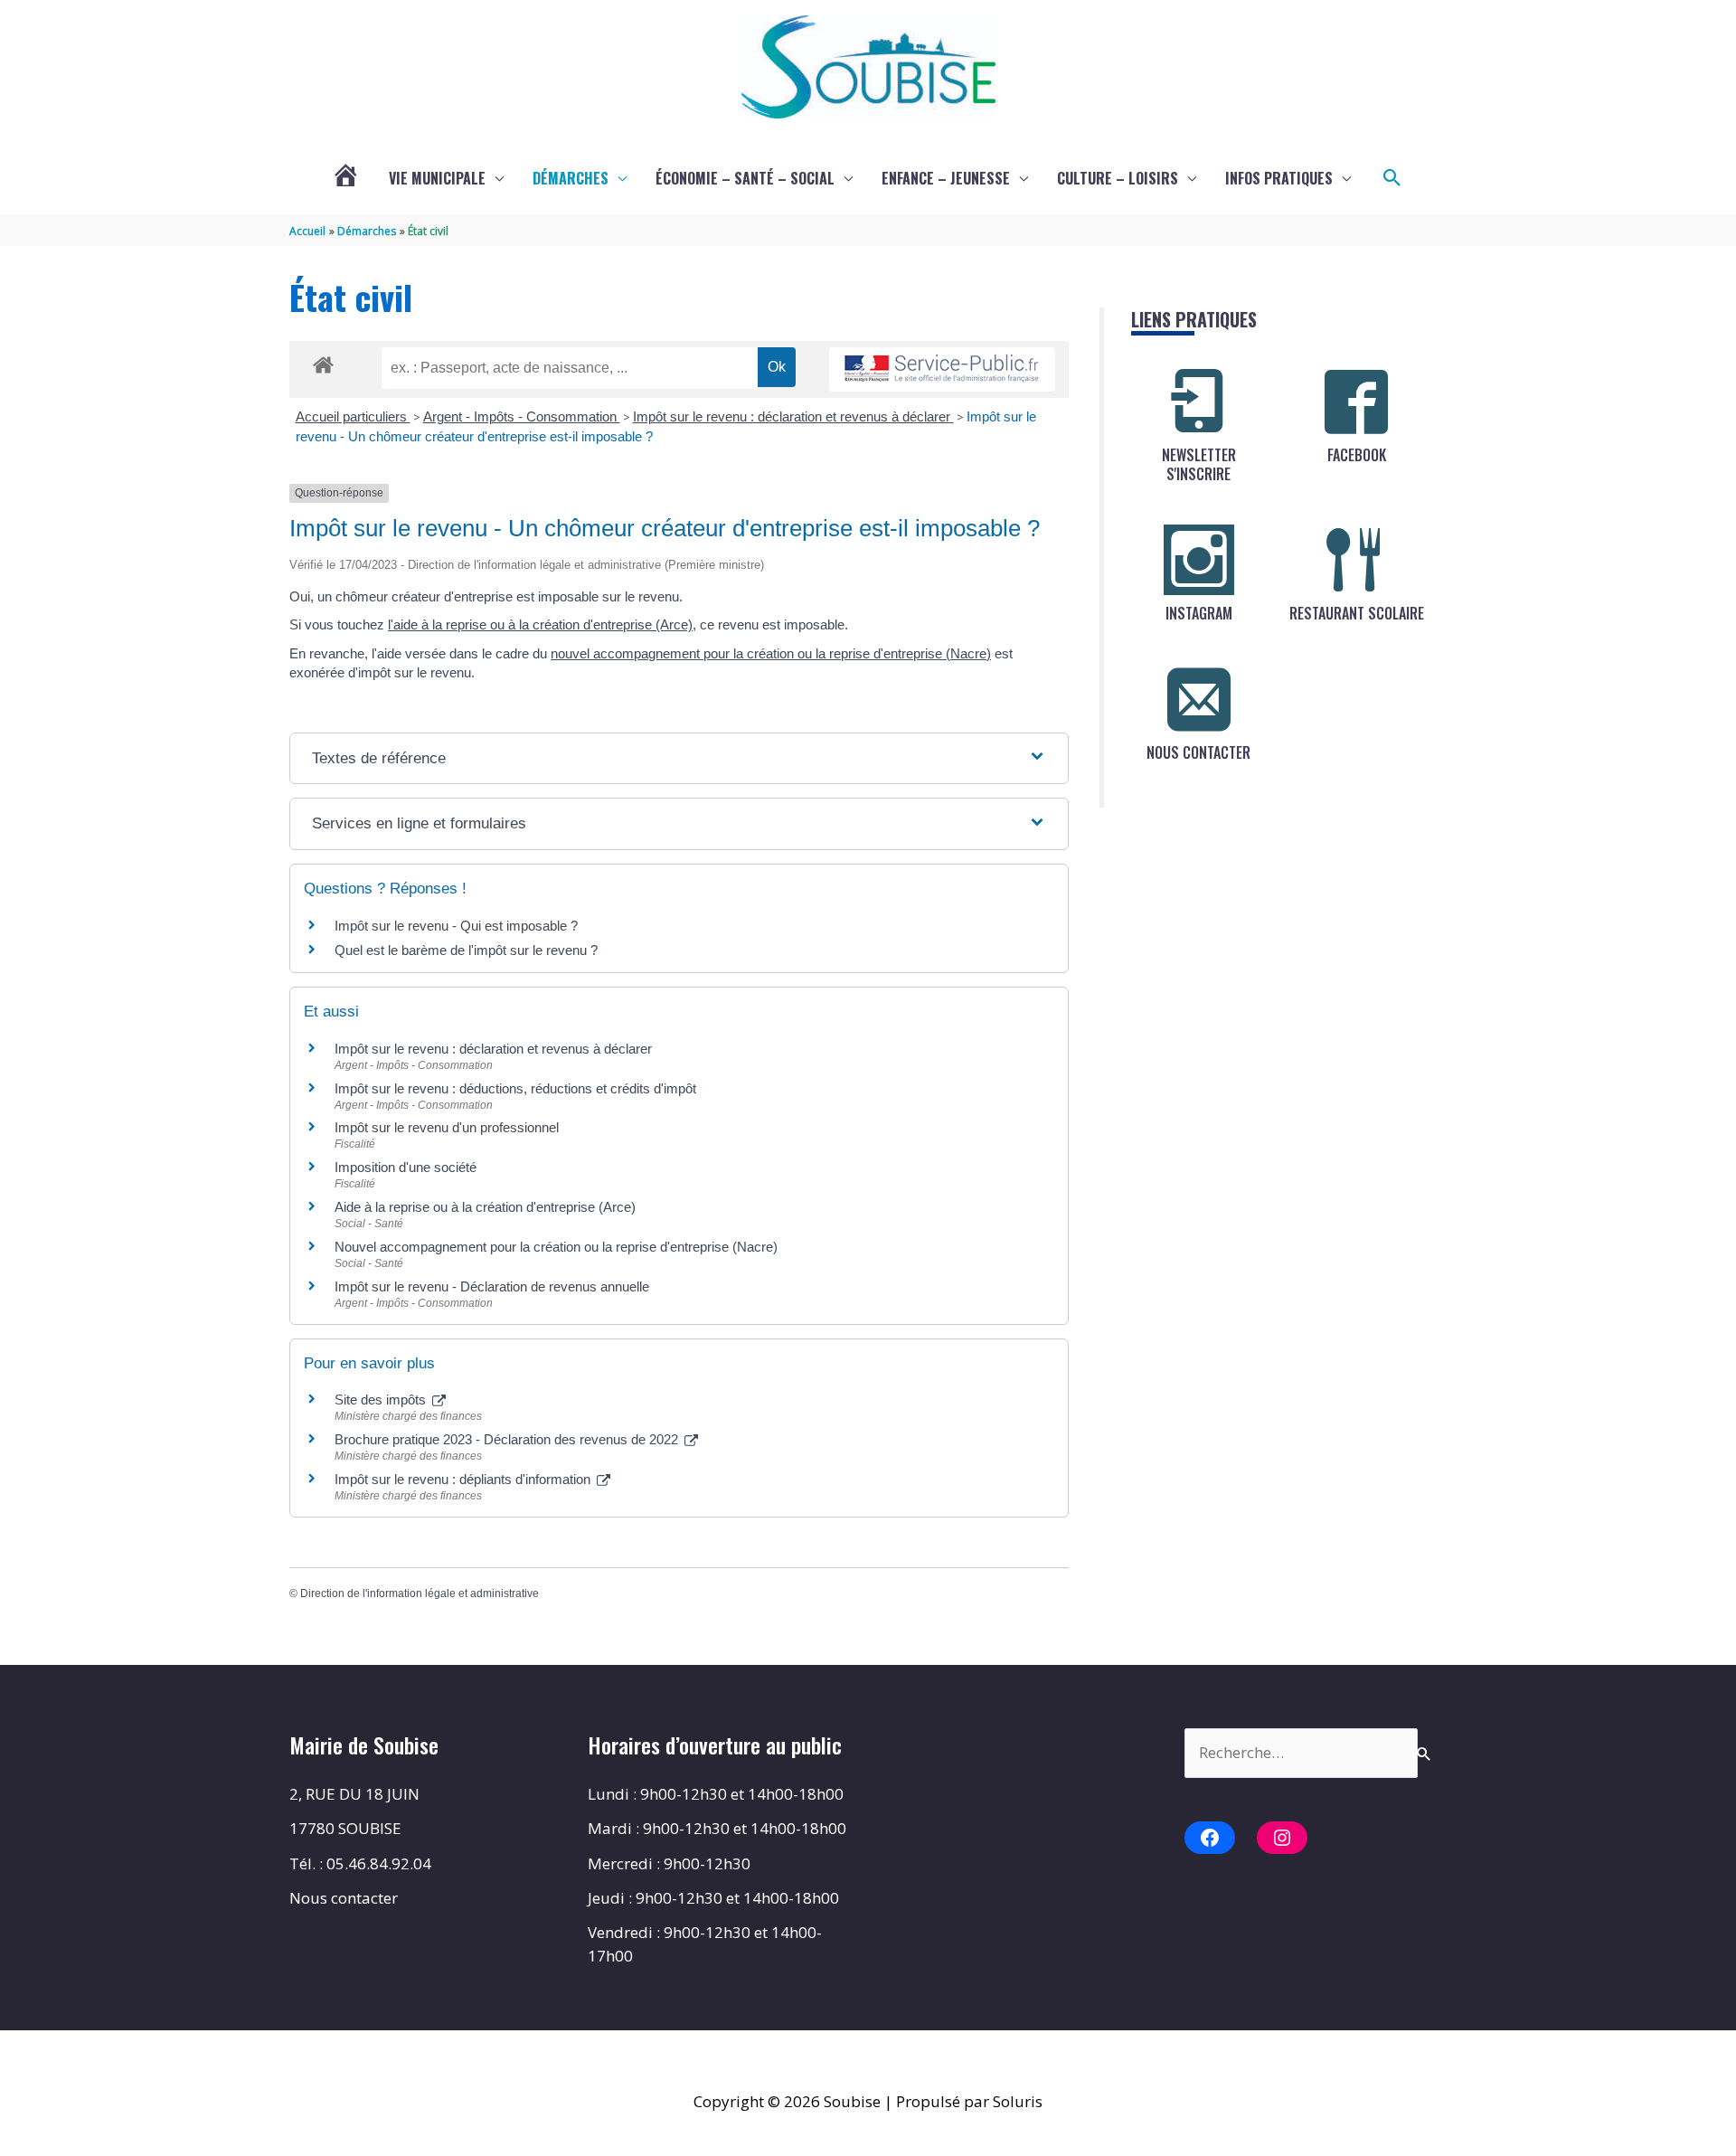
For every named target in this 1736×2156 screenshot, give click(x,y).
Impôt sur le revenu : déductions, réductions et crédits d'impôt (515, 1088)
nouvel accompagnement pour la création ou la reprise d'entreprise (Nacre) (771, 653)
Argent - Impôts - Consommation (522, 416)
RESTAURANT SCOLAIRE (1357, 613)
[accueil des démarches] (323, 362)
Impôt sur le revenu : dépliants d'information (464, 1479)
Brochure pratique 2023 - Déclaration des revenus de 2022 (508, 1439)
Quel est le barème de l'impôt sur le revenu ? (466, 950)
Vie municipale (437, 178)
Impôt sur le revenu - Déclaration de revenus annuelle (492, 1286)
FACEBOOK (1357, 455)
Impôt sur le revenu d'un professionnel (447, 1127)
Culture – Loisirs (1118, 178)
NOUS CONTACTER (1198, 752)
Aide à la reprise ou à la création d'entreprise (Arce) (485, 1207)
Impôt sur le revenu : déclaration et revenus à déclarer (793, 416)
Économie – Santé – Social (745, 178)
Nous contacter (344, 1898)
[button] (1392, 178)
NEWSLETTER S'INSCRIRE (1199, 464)
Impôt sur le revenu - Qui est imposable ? (456, 926)
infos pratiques (1279, 178)
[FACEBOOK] (1356, 402)
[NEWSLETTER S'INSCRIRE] (1199, 402)
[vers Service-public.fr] (942, 369)
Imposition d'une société (406, 1167)
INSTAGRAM (1199, 613)
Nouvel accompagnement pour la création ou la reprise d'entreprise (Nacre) (556, 1247)
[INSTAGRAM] (1199, 560)
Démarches (571, 178)
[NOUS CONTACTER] (1199, 699)
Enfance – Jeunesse (946, 178)
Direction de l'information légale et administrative (420, 1593)
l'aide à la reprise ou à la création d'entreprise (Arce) (540, 624)
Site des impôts (382, 1400)
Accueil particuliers (353, 416)
